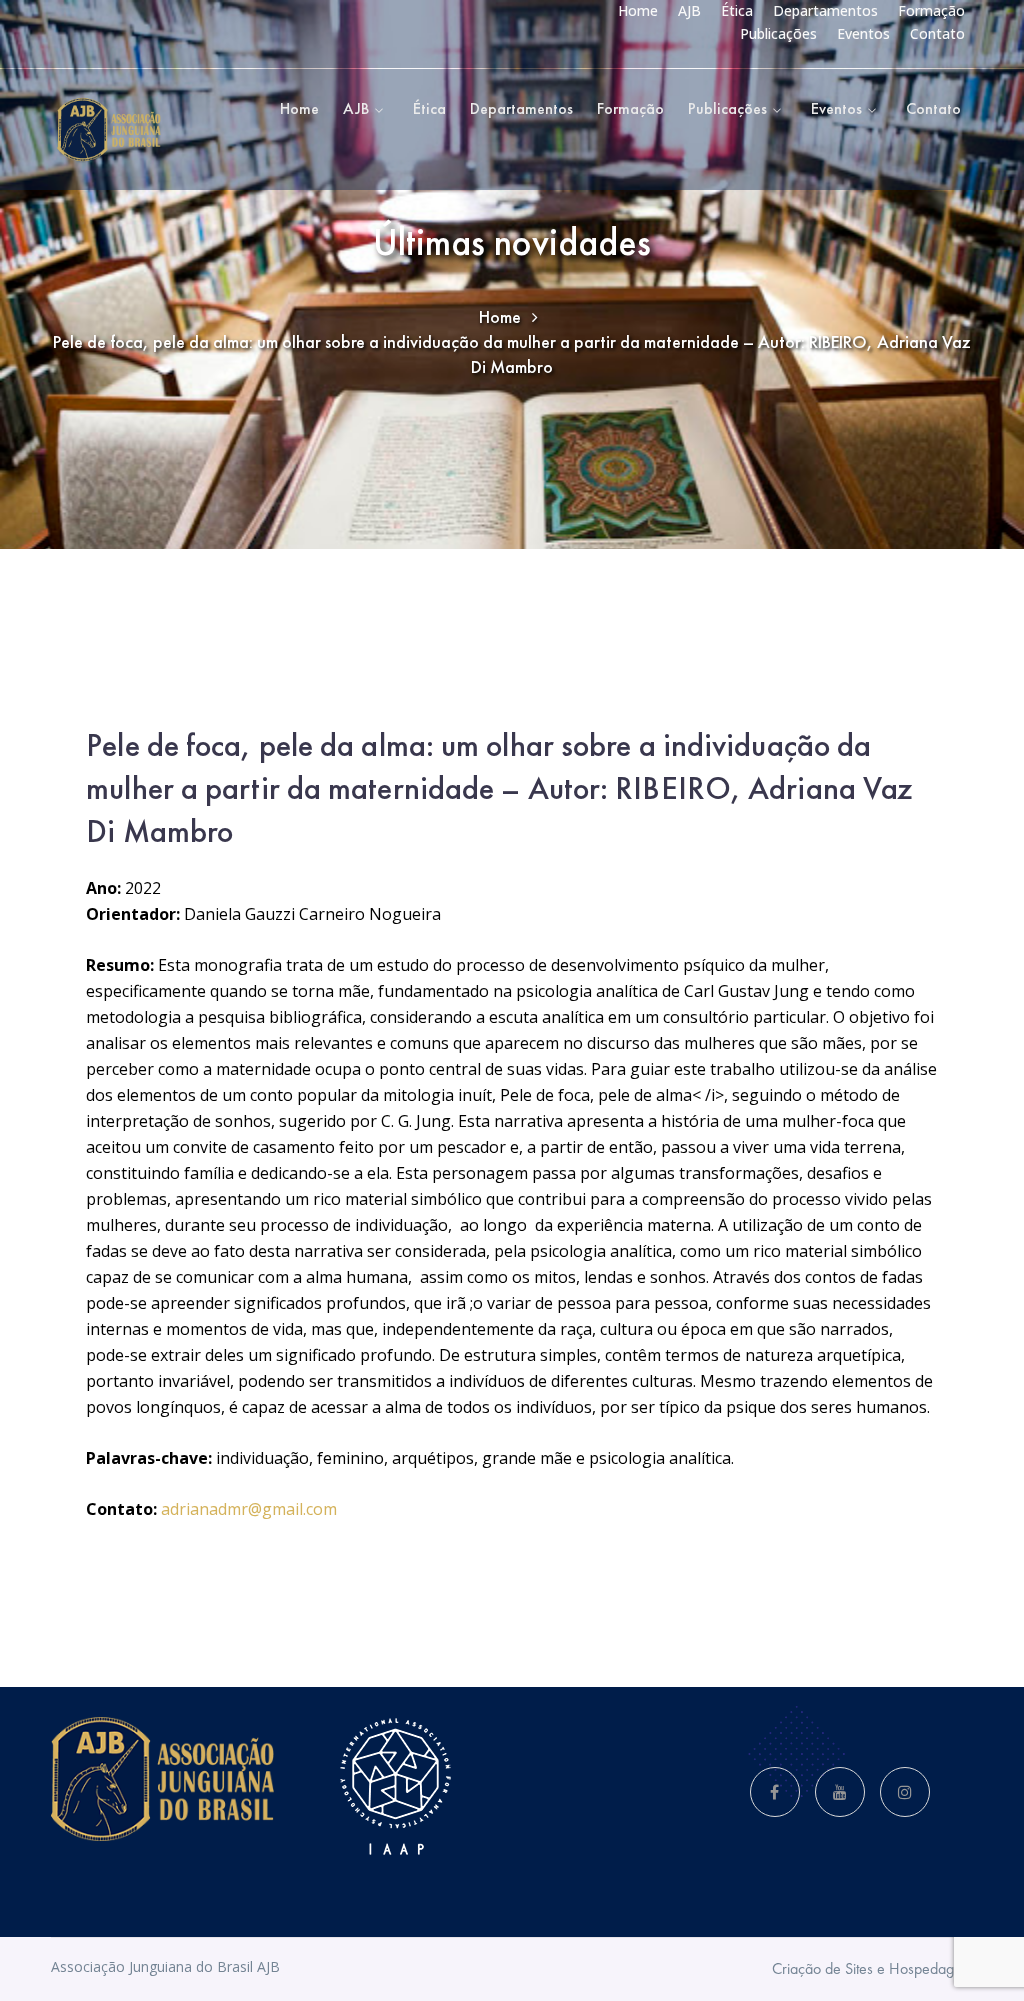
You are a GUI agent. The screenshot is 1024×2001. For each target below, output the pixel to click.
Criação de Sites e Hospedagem (872, 1968)
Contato (937, 33)
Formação (931, 10)
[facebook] (775, 1792)
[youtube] (840, 1792)
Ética (737, 10)
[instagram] (905, 1792)
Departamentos (825, 10)
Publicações (778, 33)
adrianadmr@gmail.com (249, 1509)
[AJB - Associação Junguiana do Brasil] (108, 128)
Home (638, 10)
